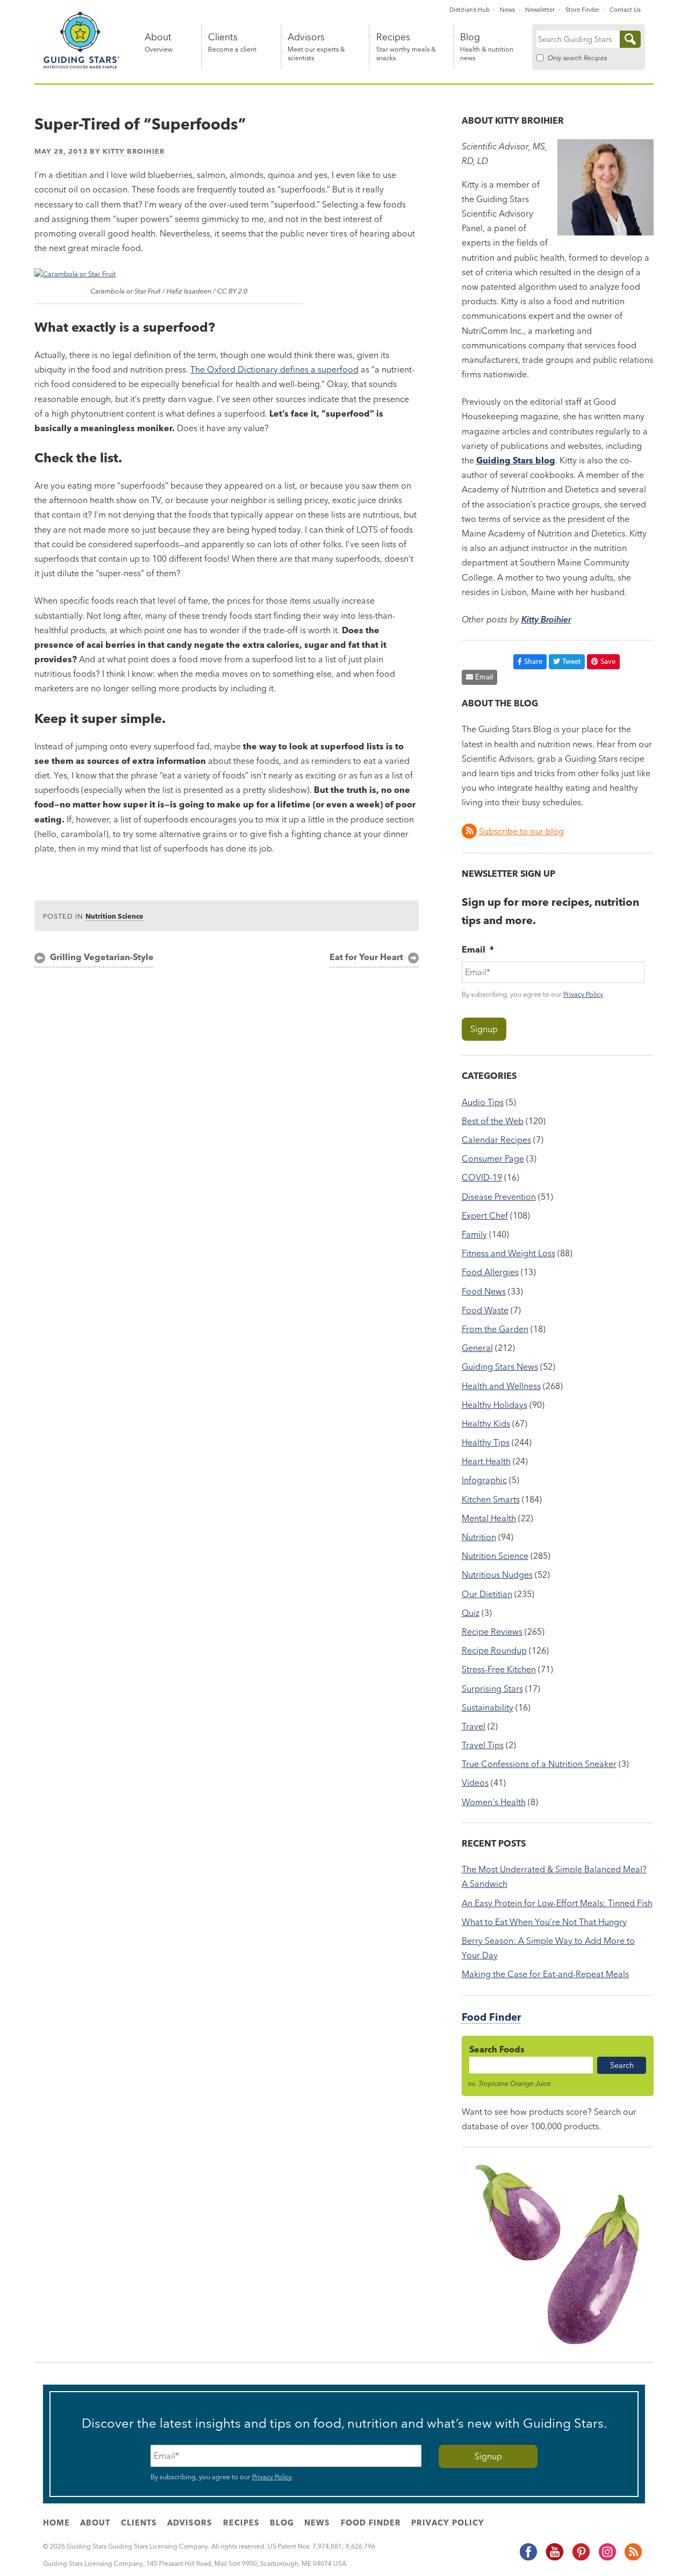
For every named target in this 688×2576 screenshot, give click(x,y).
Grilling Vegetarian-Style (102, 957)
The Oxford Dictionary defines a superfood (274, 369)
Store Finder (582, 10)
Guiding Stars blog (516, 460)
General (477, 1348)
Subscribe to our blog (521, 831)
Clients (232, 43)
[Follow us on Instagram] (607, 2558)
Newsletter (540, 10)
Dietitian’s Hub (470, 10)
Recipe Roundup (494, 1650)
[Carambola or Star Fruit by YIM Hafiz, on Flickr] (75, 274)
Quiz (471, 1613)
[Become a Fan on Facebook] (528, 2558)
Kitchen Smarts (491, 1499)
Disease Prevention (499, 1197)
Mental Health (489, 1518)
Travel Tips (483, 1745)
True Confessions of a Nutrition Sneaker (539, 1764)
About (159, 43)
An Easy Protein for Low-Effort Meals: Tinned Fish (557, 1903)
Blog (487, 47)
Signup (484, 1029)
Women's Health (494, 1802)
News (507, 10)
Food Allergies (490, 1272)
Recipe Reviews (492, 1632)
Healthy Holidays (494, 1405)
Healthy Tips (486, 1442)
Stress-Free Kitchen (499, 1669)
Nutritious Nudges (497, 1575)
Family (474, 1234)
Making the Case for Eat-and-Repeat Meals (545, 1974)
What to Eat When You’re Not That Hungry (544, 1922)
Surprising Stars (492, 1688)
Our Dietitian (487, 1594)
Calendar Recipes (496, 1140)
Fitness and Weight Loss (508, 1253)
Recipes (406, 47)
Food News (484, 1291)
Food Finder (491, 2017)
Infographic (484, 1480)
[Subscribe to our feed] (633, 2558)
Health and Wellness (501, 1386)
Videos (475, 1783)
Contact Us (625, 10)
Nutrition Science (114, 916)
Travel (474, 1726)
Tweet (571, 661)
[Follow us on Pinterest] (580, 2558)
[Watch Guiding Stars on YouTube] (554, 2558)
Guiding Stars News (500, 1366)
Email (484, 677)
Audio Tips (483, 1102)
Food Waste (485, 1310)
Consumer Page (493, 1158)
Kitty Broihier (134, 151)
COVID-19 (482, 1177)
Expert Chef (485, 1215)
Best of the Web (493, 1121)
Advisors (316, 47)
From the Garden (495, 1329)
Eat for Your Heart (366, 957)
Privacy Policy (583, 994)
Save (608, 661)
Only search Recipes (577, 58)
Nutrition (479, 1537)
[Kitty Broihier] (605, 232)
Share (533, 661)
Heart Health (486, 1461)
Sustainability (488, 1707)
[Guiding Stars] (82, 67)
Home (56, 2523)
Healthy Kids (486, 1423)
